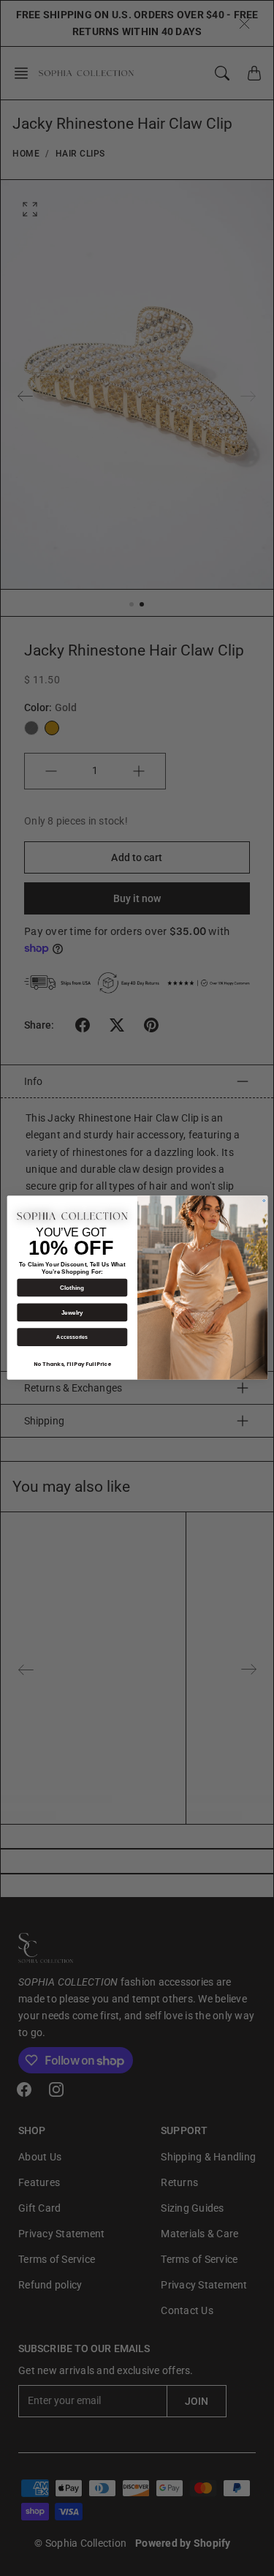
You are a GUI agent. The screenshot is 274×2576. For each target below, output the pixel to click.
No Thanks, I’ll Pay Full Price (72, 1365)
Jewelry (72, 1313)
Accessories (72, 1337)
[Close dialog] (263, 1201)
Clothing (72, 1288)
